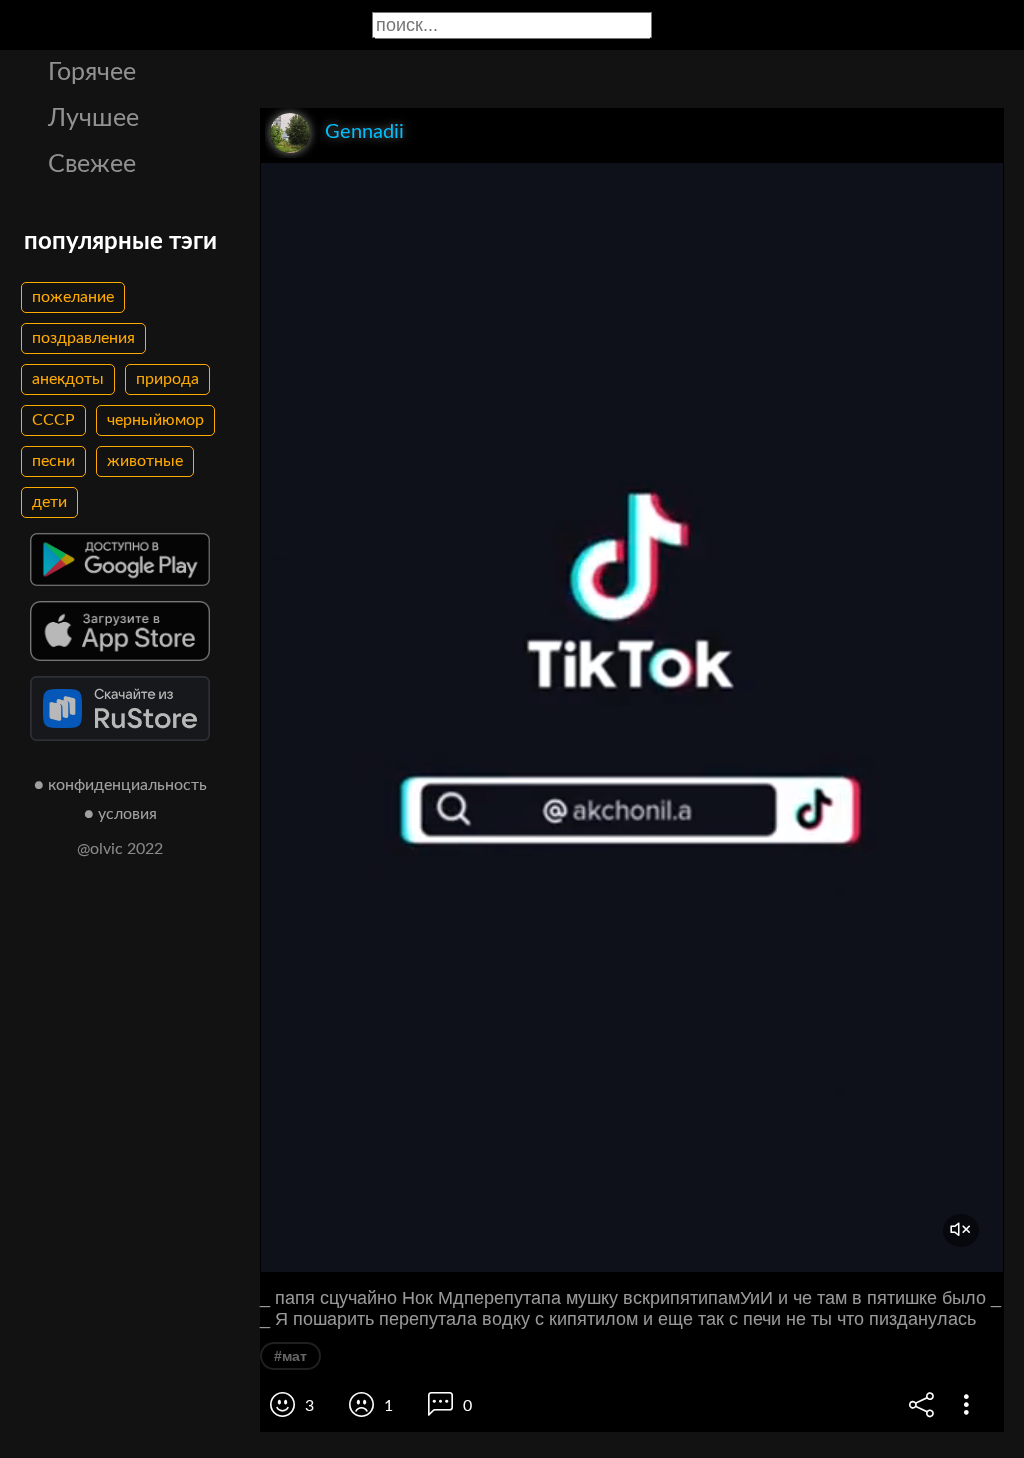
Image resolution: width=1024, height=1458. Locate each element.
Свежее (92, 164)
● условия (120, 814)
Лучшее (93, 118)
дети (49, 502)
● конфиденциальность (120, 785)
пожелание (73, 297)
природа (167, 379)
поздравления (83, 338)
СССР (53, 420)
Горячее (92, 72)
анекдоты (68, 379)
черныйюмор (155, 420)
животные (145, 461)
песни (53, 461)
